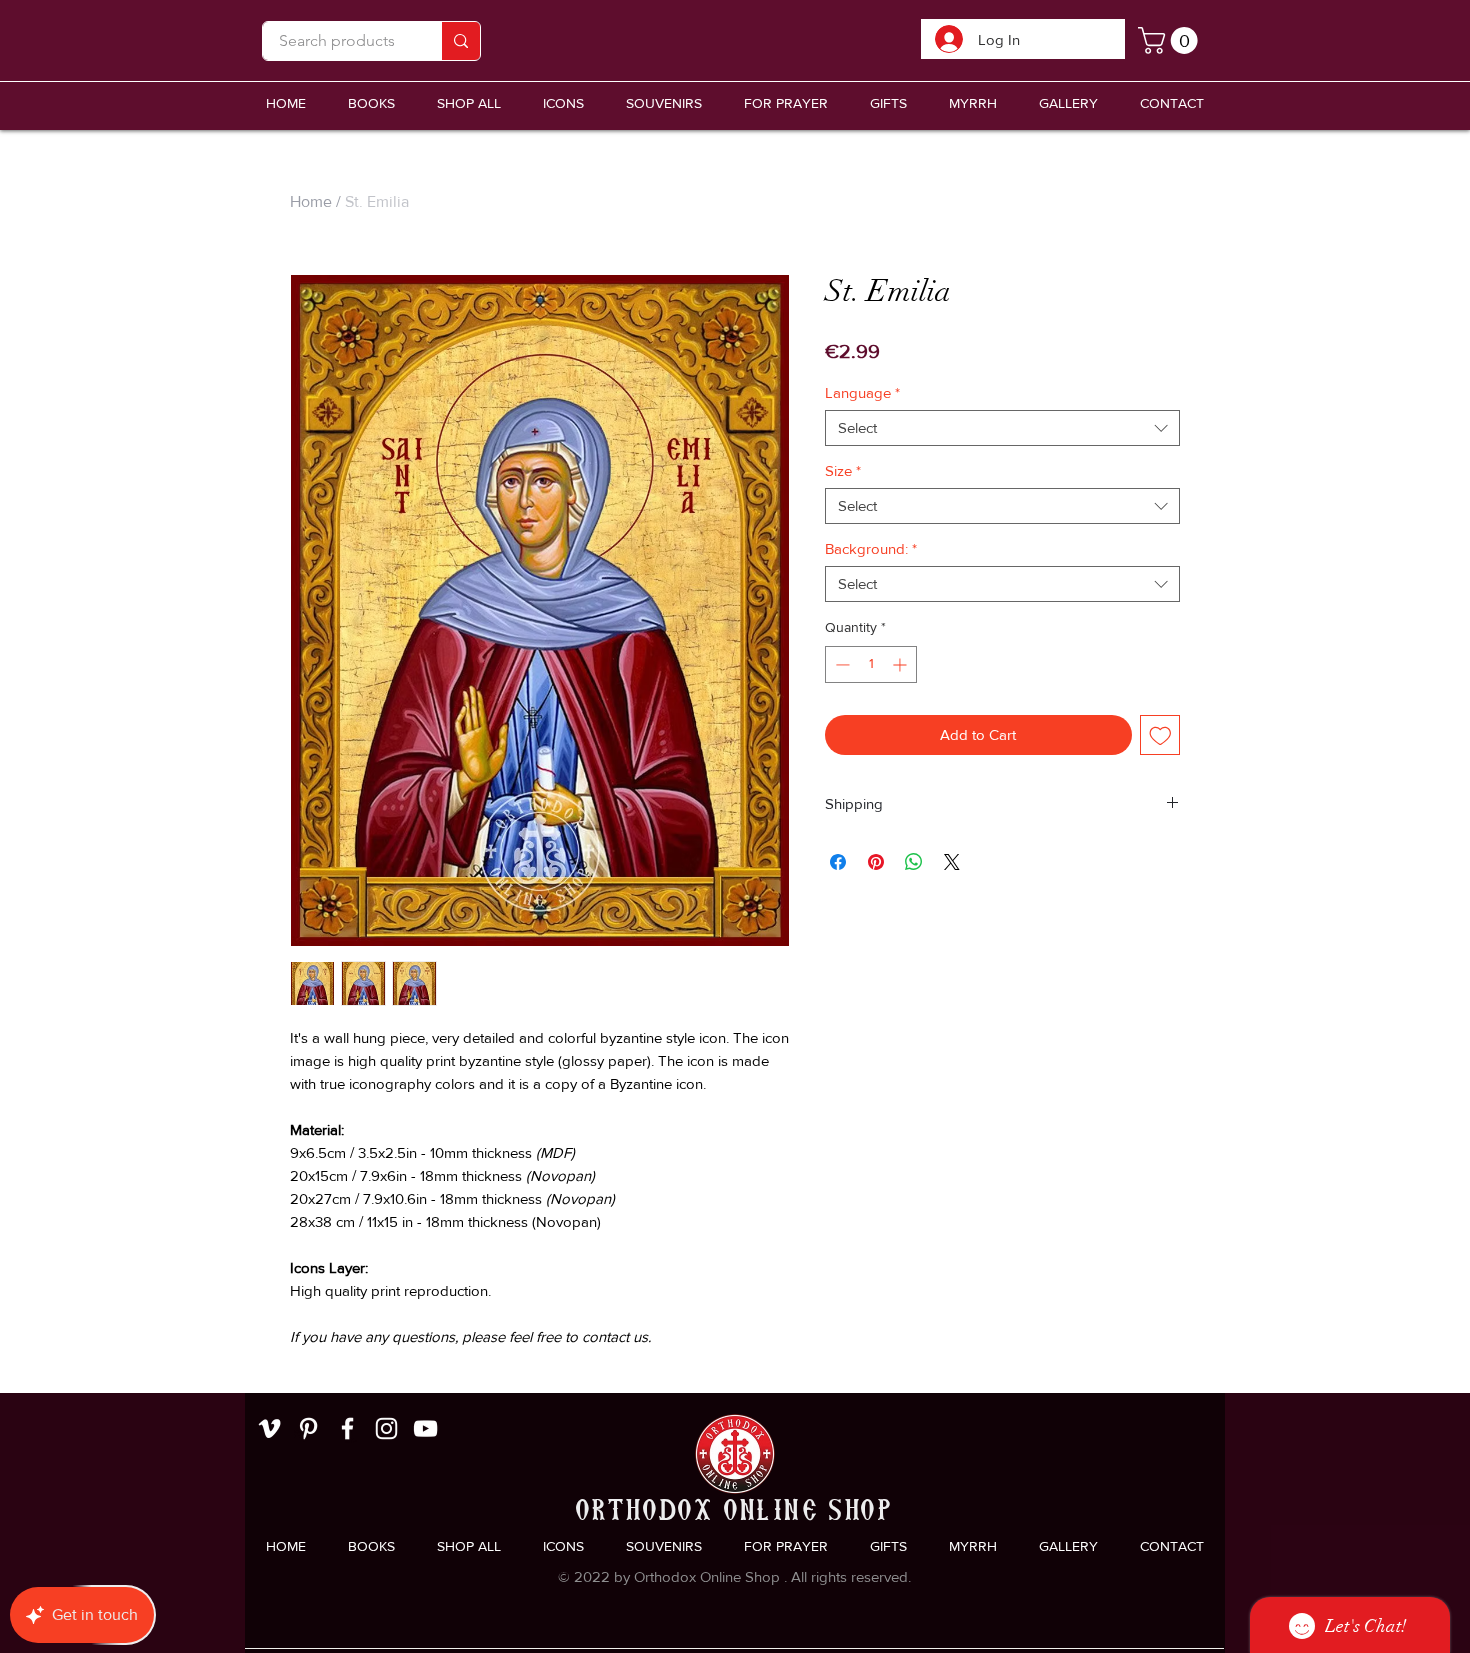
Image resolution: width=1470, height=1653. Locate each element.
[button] (664, 103)
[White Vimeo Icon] (269, 1428)
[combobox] (1002, 428)
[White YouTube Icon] (425, 1428)
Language (862, 392)
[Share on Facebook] (838, 862)
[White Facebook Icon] (347, 1428)
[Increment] (901, 664)
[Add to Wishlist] (1160, 735)
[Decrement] (840, 664)
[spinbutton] (871, 664)
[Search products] (460, 41)
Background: (871, 548)
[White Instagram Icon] (386, 1428)
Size (843, 470)
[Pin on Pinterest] (876, 862)
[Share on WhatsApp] (914, 862)
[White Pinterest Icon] (308, 1428)
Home (311, 201)
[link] (1171, 40)
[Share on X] (952, 862)
